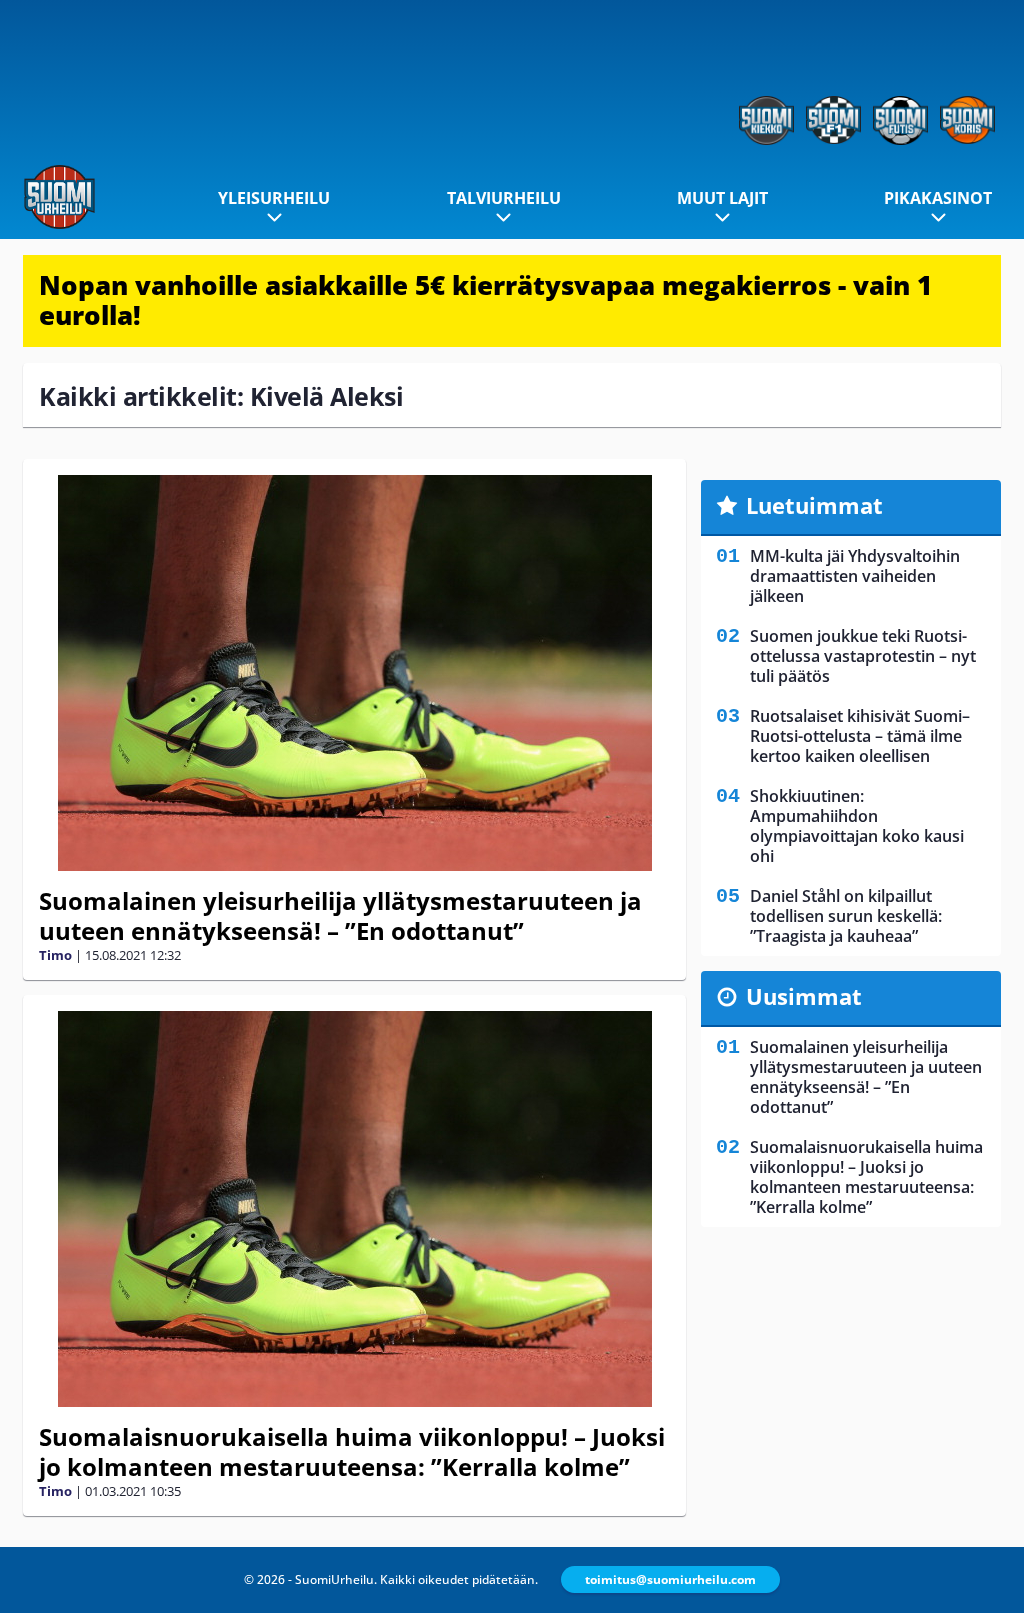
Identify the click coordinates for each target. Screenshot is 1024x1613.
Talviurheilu (504, 198)
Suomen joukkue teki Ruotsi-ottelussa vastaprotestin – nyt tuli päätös (863, 656)
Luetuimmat (814, 505)
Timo (55, 955)
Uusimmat (804, 996)
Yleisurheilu (274, 198)
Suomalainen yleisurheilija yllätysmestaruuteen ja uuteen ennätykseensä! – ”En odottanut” (340, 915)
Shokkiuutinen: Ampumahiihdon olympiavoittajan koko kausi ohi (857, 826)
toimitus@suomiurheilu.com (670, 1579)
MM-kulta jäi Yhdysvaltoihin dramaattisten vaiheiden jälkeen (855, 576)
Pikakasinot (938, 198)
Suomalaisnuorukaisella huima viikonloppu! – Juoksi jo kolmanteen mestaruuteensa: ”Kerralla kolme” (352, 1451)
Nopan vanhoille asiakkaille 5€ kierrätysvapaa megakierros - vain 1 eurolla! (485, 300)
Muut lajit (722, 198)
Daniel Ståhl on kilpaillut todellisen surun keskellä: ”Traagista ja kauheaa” (846, 916)
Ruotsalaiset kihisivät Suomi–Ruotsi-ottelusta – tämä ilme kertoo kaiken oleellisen (860, 736)
